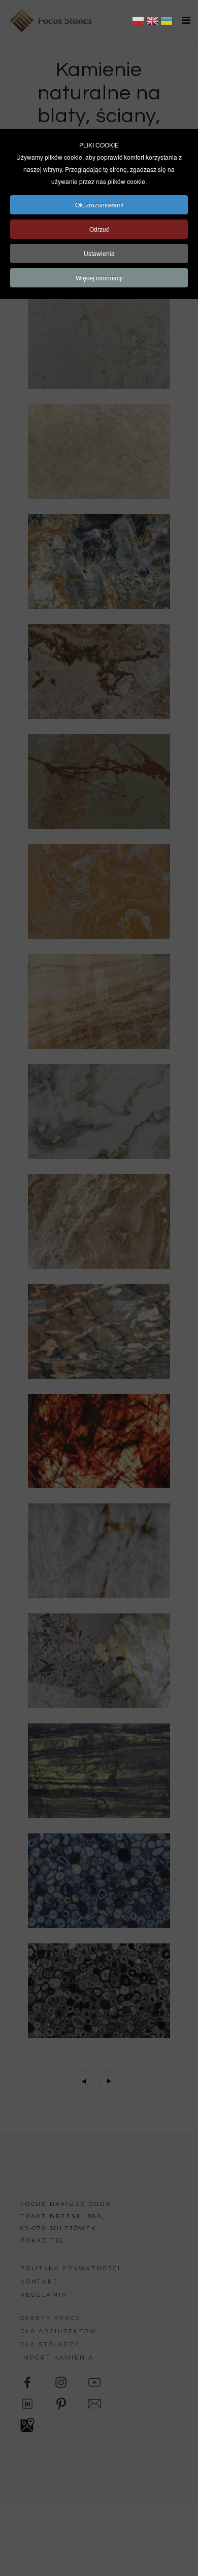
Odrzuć (99, 229)
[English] (152, 22)
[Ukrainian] (167, 22)
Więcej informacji (99, 278)
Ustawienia (99, 253)
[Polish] (138, 22)
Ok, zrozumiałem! (99, 205)
